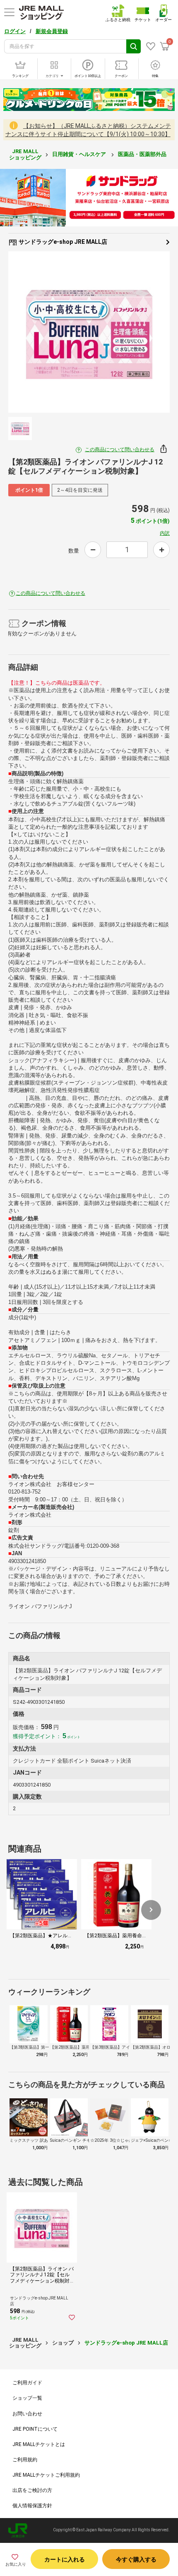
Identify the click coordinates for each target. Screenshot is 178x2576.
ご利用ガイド (27, 2383)
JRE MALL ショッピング (25, 154)
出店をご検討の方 (32, 2490)
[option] (89, 332)
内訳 (165, 533)
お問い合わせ (27, 2414)
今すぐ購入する (136, 2559)
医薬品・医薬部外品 (143, 154)
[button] (151, 1910)
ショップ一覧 (27, 2398)
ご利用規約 (25, 2460)
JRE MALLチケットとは (39, 2444)
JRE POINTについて (35, 2429)
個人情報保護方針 (32, 2506)
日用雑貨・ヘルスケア (80, 154)
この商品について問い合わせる (120, 450)
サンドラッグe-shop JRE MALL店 (62, 242)
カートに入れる (65, 2559)
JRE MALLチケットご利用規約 (46, 2475)
